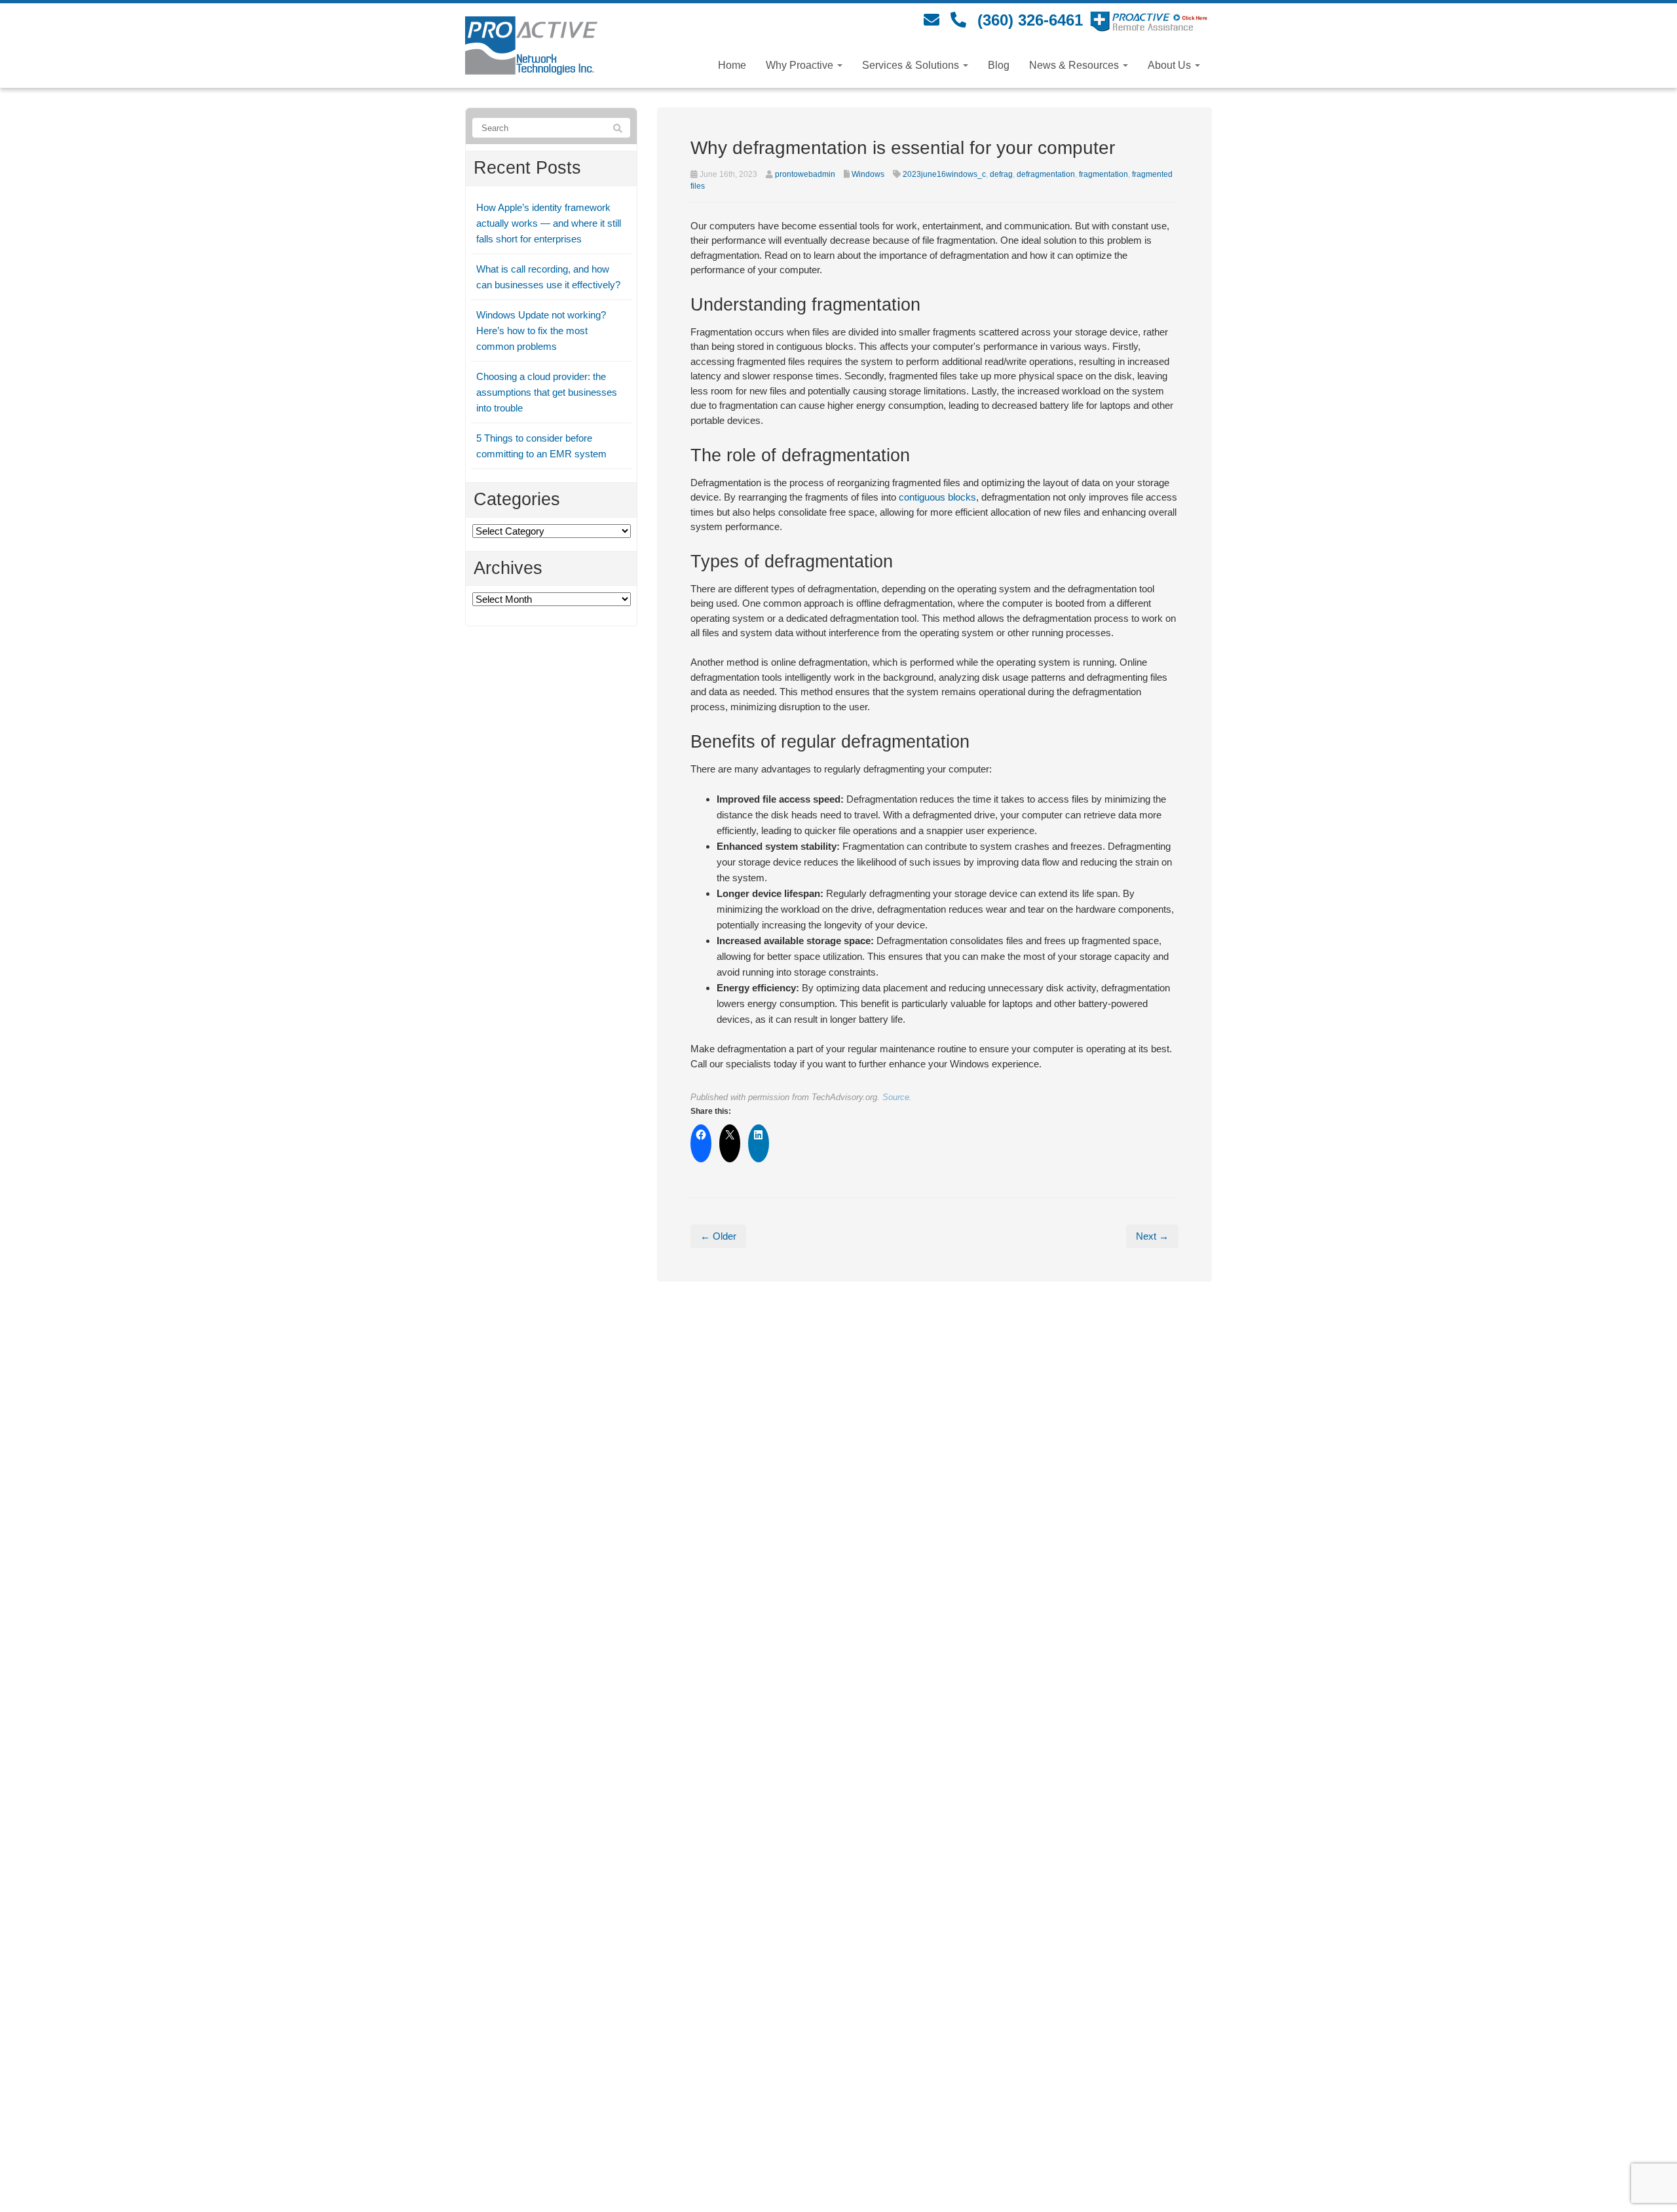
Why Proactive (801, 65)
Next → (1152, 1236)
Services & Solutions (912, 65)
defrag (1001, 174)
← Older (718, 1236)
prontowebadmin (805, 174)
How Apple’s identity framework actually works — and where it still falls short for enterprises (549, 223)
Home (732, 65)
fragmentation (1103, 174)
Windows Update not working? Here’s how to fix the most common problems (541, 331)
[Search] (618, 128)
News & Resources (1075, 65)
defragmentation (1046, 174)
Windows (868, 174)
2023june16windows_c (944, 174)
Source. (897, 1097)
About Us (1171, 65)
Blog (999, 65)
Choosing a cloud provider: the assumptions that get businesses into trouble (547, 392)
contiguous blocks (937, 497)
